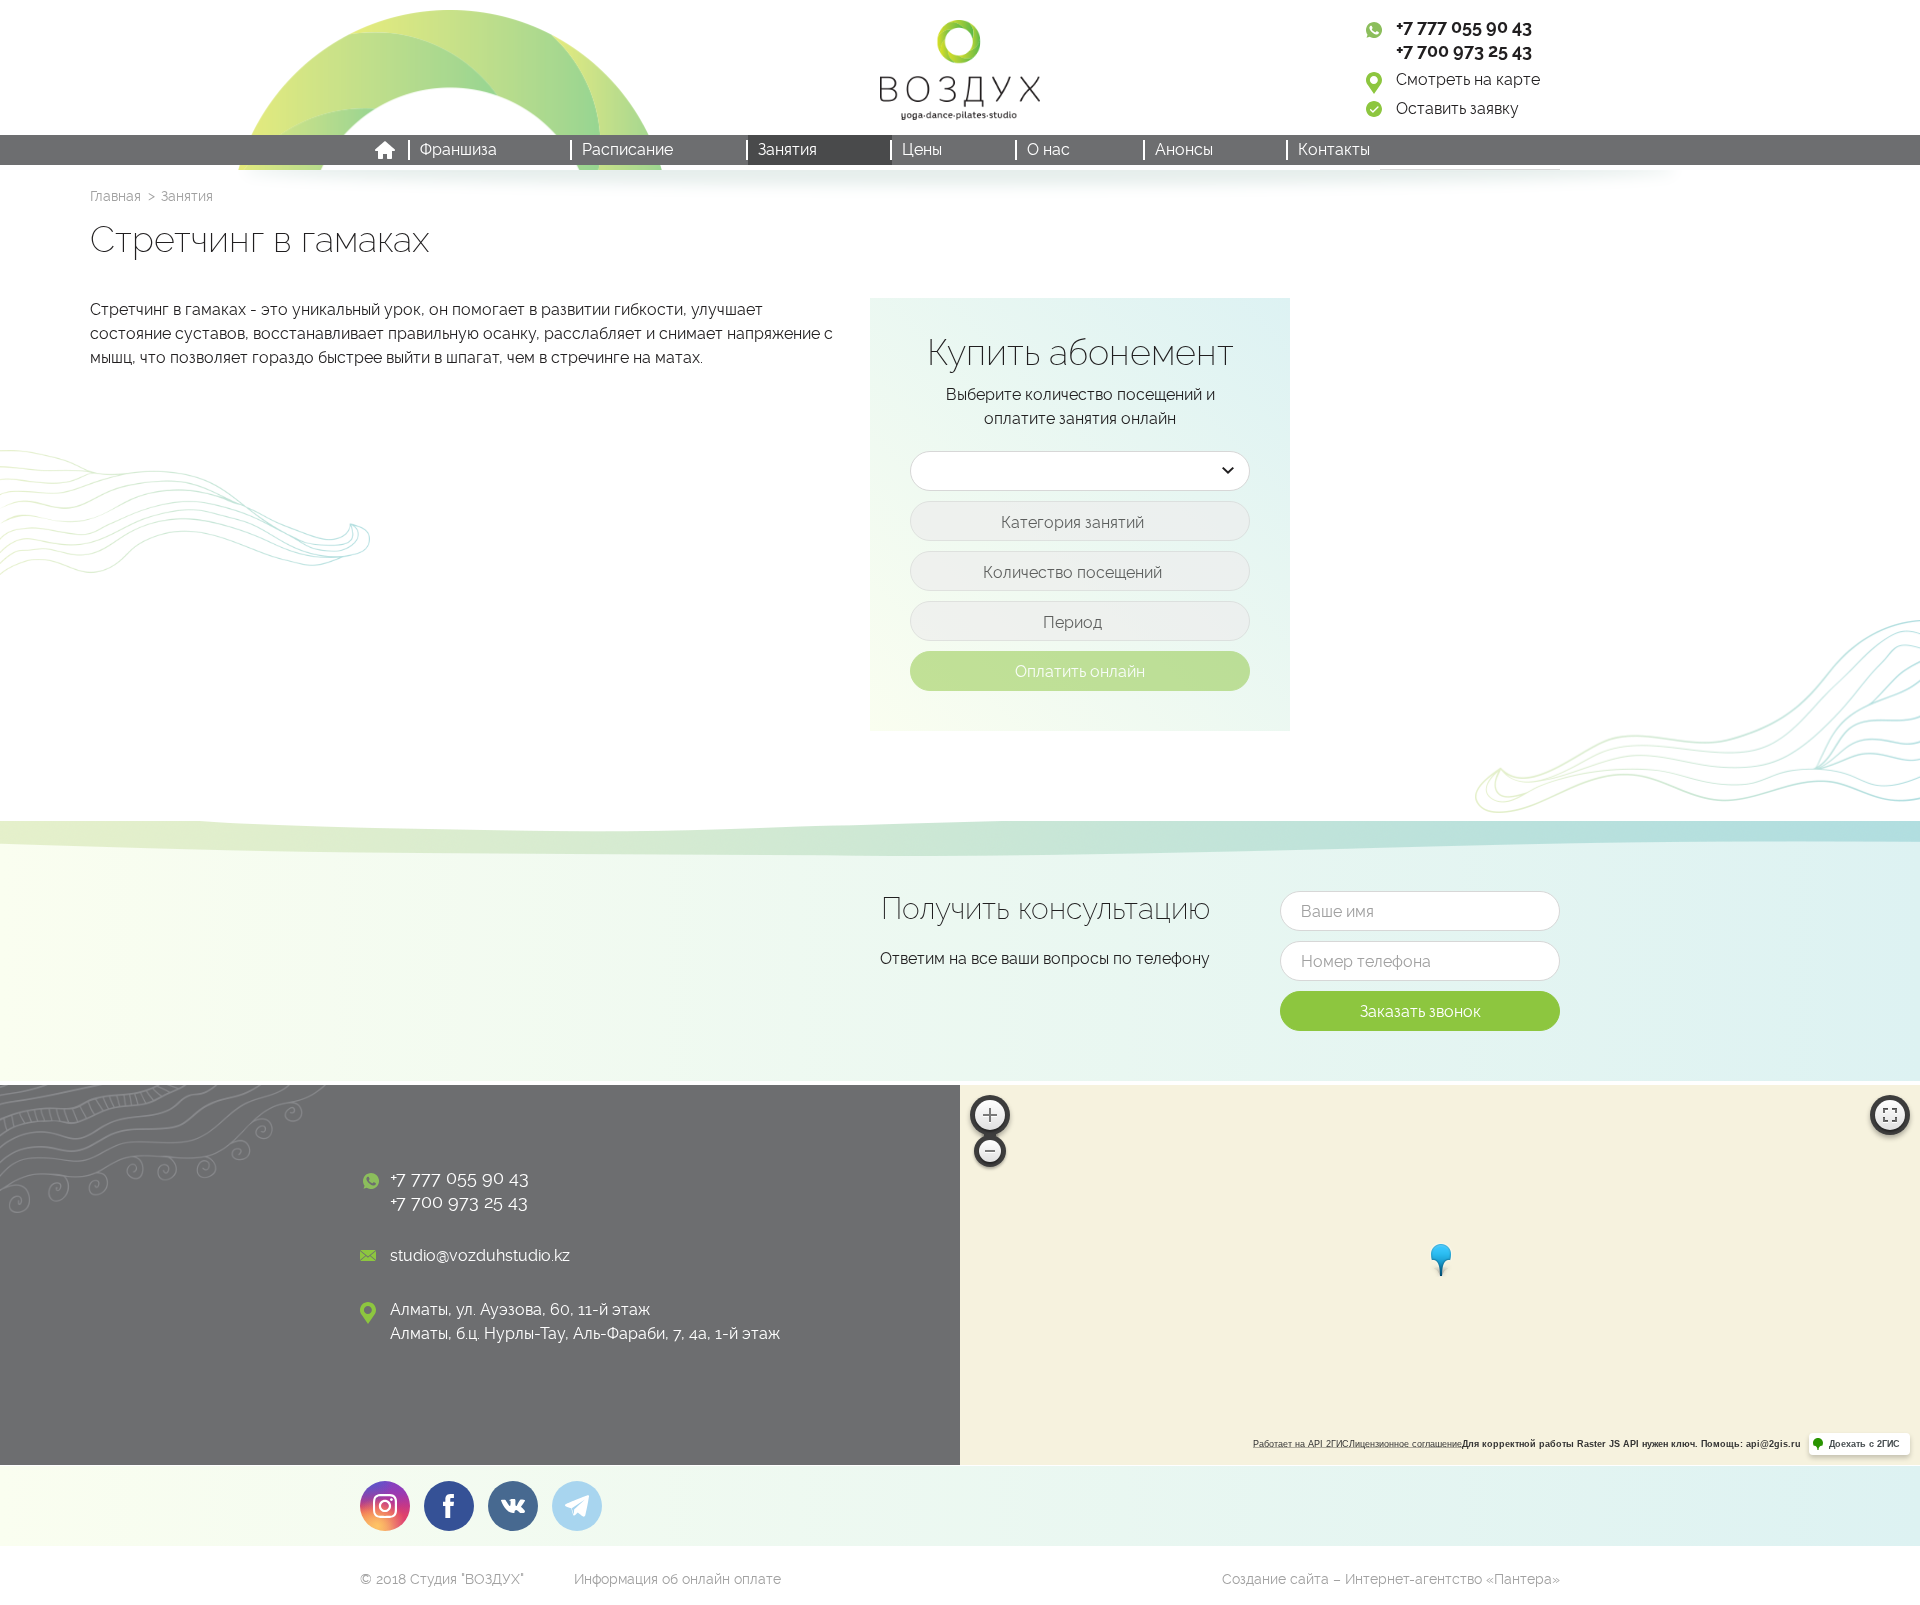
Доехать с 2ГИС (1864, 1444)
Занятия (787, 149)
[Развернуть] (1890, 1115)
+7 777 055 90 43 (1464, 26)
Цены (922, 149)
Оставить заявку (1457, 108)
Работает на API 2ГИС (1301, 1444)
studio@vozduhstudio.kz (480, 1255)
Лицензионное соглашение (1405, 1444)
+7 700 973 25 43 (1464, 50)
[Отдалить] (990, 1151)
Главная (115, 196)
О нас (1048, 149)
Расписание (627, 149)
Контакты (1334, 149)
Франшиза (458, 149)
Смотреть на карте (1468, 79)
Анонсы (1184, 149)
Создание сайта (1275, 1579)
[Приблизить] (990, 1115)
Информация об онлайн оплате (677, 1579)
